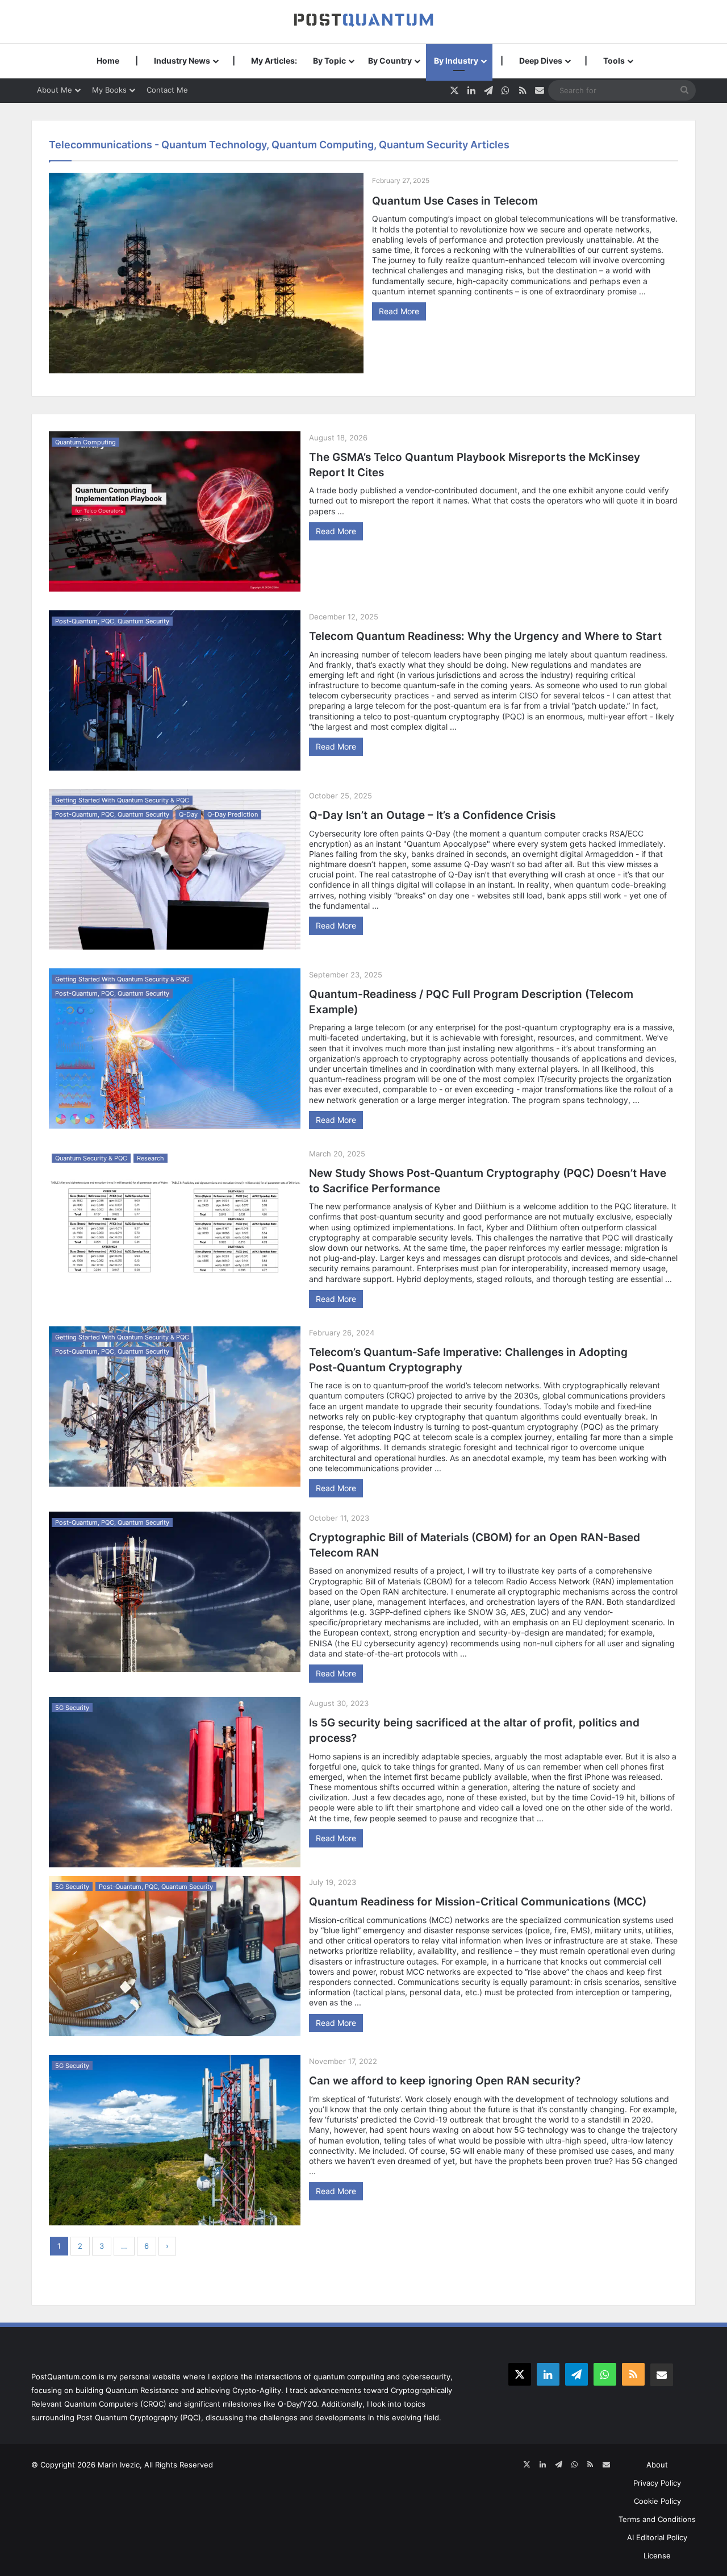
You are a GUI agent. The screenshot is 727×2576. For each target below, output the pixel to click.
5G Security (72, 1708)
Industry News (182, 61)
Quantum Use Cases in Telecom (455, 201)
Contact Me (167, 90)
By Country (390, 61)
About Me (55, 90)
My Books (109, 90)
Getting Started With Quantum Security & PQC (122, 800)
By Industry (456, 61)
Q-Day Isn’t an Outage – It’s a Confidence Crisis (432, 815)
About (657, 2465)
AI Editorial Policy (657, 2537)
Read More (399, 311)
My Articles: (274, 61)
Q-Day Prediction (233, 814)
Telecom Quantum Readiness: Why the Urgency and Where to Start (485, 636)
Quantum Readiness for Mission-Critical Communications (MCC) (478, 1902)
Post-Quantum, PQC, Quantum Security (112, 621)
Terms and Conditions (657, 2519)
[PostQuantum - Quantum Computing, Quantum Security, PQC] (363, 21)
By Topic (329, 61)
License (657, 2556)
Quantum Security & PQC (91, 1158)
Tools (614, 61)
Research (151, 1158)
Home (108, 61)
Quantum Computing (85, 442)
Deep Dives (541, 61)
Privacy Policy (657, 2483)
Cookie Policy (657, 2501)
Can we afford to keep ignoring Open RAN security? (445, 2081)
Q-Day (188, 814)
